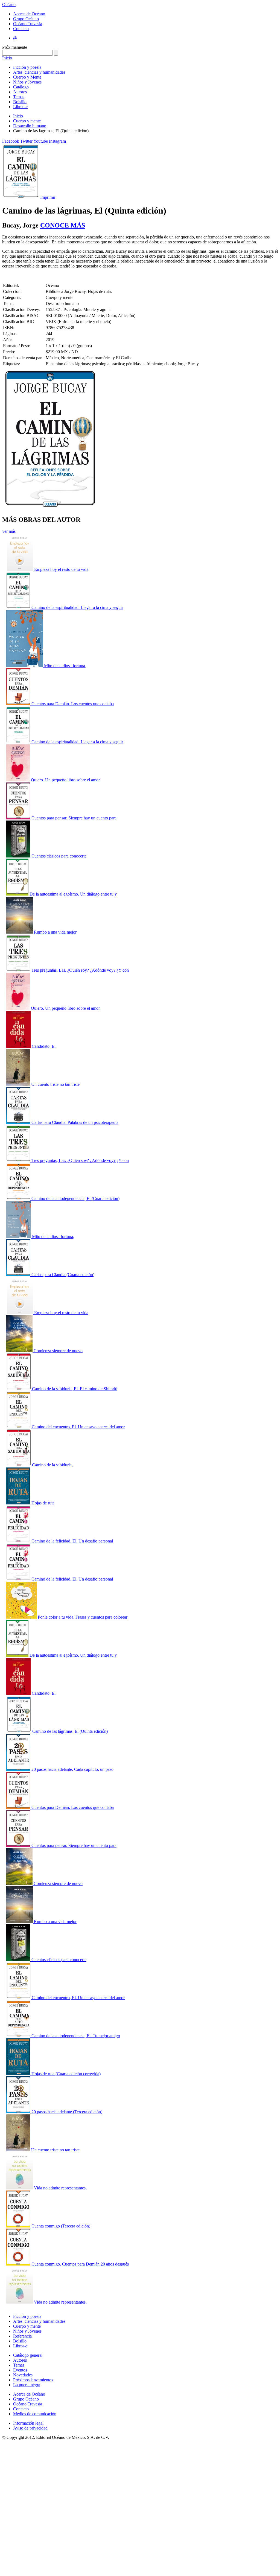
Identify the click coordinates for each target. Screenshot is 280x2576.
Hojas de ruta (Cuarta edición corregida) (66, 2074)
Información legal (28, 2423)
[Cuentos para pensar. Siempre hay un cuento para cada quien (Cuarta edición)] (19, 818)
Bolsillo (20, 102)
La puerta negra (27, 2385)
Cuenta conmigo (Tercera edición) (61, 2226)
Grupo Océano (26, 19)
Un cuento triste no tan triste (55, 1084)
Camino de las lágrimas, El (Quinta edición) (70, 1731)
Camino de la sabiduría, (52, 1465)
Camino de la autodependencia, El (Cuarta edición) (75, 1198)
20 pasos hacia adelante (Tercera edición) (67, 2112)
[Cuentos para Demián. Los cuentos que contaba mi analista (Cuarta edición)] (19, 704)
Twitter (26, 141)
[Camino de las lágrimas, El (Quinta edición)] (19, 1731)
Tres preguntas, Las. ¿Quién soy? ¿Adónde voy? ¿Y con (80, 970)
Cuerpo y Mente (27, 77)
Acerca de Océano (29, 14)
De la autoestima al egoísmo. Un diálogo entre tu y (73, 894)
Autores (20, 92)
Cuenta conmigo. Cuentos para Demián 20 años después (80, 2264)
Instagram (57, 141)
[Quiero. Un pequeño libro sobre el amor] (19, 780)
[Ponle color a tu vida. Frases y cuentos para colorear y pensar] (22, 1617)
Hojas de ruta (43, 1503)
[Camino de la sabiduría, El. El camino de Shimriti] (19, 1389)
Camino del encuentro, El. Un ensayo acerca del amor (78, 1427)
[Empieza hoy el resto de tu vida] (20, 569)
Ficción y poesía (27, 67)
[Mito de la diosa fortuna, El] (25, 666)
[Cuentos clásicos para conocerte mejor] (19, 856)
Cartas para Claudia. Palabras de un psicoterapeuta (75, 1122)
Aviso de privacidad (30, 2428)
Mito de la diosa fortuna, (65, 666)
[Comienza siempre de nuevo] (20, 1351)
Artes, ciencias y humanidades (39, 72)
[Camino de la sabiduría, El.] (19, 1465)
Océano (9, 5)
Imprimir (48, 197)
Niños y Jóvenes (27, 82)
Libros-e (20, 107)
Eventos (20, 2370)
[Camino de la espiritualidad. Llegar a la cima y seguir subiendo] (19, 607)
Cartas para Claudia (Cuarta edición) (63, 1275)
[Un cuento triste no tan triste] (19, 1084)
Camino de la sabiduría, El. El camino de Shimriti (75, 1389)
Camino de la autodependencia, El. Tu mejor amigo (76, 2036)
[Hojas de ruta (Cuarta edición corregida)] (19, 2074)
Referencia (22, 2336)
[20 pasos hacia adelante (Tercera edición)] (19, 2112)
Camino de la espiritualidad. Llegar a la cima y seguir (77, 607)
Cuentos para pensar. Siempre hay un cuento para (74, 818)
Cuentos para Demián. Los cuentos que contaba (73, 704)
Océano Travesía (28, 24)
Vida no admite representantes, (60, 2188)
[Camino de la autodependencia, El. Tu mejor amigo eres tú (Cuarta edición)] (19, 2036)
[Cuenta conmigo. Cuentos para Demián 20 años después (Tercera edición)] (19, 2264)
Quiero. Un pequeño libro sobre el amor (65, 780)
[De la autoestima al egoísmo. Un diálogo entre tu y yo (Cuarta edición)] (18, 894)
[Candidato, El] (19, 1046)
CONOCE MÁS (63, 225)
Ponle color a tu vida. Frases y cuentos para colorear (83, 1617)
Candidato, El (44, 1046)
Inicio (7, 58)
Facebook (11, 141)
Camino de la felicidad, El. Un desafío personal (72, 1541)
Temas (19, 97)
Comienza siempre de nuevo (58, 1351)
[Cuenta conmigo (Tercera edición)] (19, 2226)
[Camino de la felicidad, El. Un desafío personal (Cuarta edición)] (19, 1541)
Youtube (41, 141)
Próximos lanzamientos (33, 2380)
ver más (9, 531)
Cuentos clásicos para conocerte (59, 856)
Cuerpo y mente (27, 121)
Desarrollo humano (30, 126)
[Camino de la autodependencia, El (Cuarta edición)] (19, 1198)
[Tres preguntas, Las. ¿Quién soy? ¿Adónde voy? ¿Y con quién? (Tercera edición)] (19, 970)
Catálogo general (28, 2355)
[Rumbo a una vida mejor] (20, 932)
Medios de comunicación (35, 2414)
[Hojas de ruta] (19, 1503)
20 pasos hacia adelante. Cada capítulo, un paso (72, 1769)
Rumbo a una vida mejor (55, 932)
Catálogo (21, 87)
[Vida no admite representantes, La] (20, 2188)
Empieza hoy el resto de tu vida (61, 569)
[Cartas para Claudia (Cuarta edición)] (19, 1275)
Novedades (23, 2375)
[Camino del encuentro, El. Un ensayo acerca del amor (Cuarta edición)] (19, 1427)
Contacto (21, 29)
